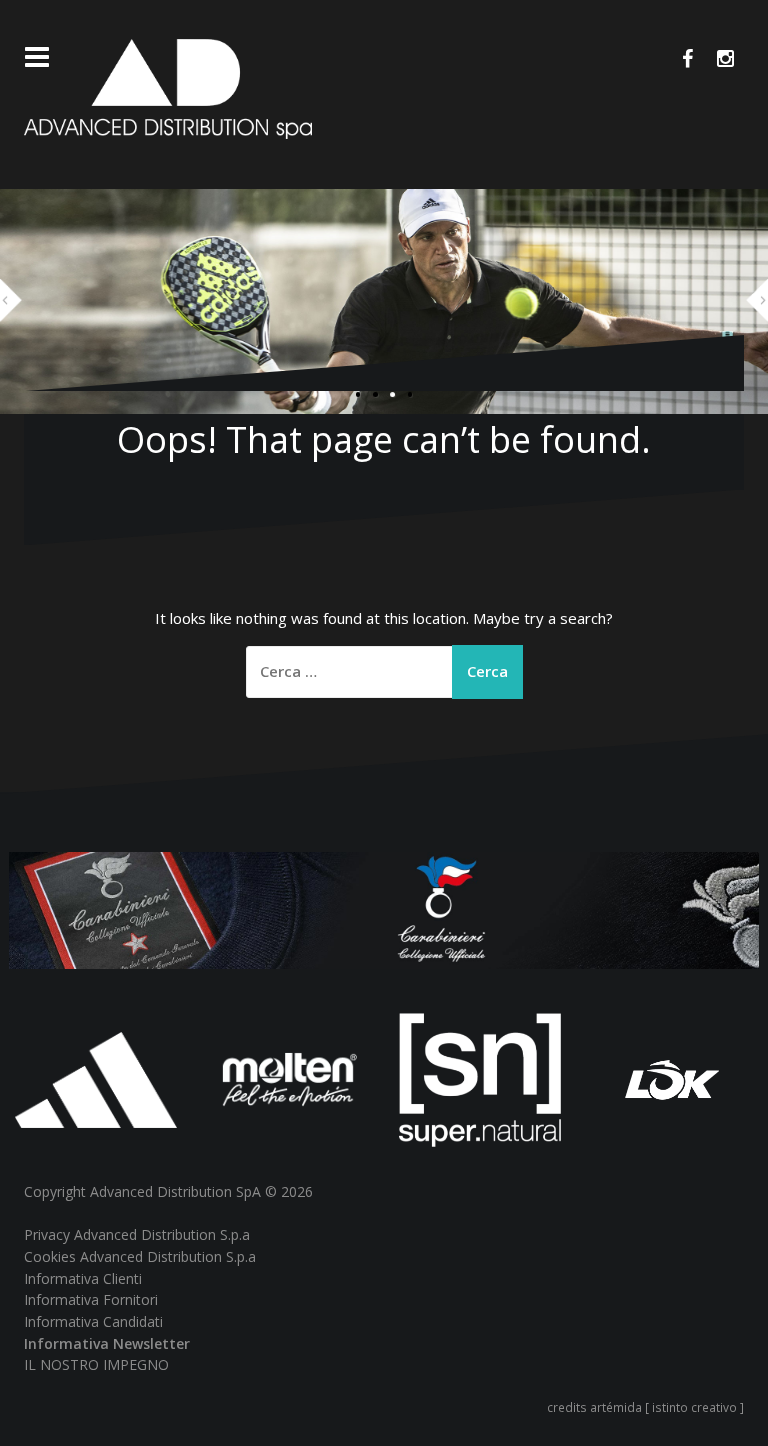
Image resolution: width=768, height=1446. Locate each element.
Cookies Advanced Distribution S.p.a (140, 1256)
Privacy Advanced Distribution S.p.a (137, 1234)
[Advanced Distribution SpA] (168, 87)
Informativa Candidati (93, 1321)
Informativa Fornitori (91, 1299)
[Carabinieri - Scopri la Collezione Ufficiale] (384, 908)
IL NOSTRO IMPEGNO (96, 1364)
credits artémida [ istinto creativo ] (645, 1407)
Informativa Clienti (83, 1278)
